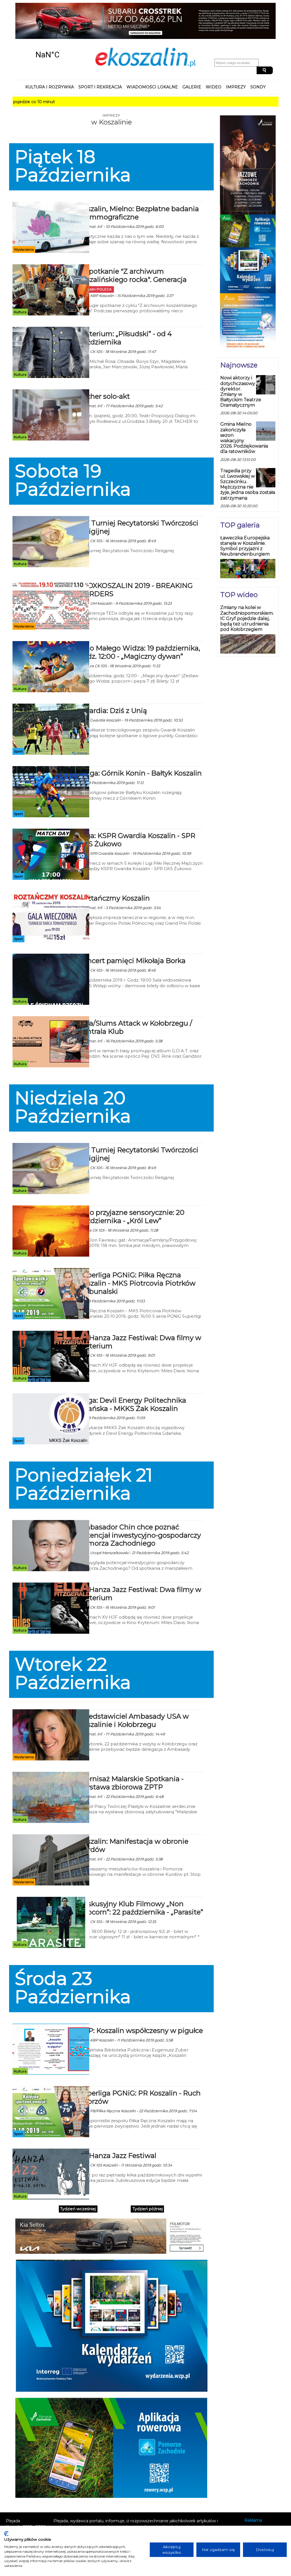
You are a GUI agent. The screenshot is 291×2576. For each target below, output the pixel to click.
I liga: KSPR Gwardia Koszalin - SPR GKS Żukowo (137, 810)
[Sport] (51, 699)
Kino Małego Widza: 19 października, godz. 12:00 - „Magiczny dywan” (139, 622)
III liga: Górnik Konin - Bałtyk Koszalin (140, 743)
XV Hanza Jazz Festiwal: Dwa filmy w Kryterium (140, 1311)
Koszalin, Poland (47, 25)
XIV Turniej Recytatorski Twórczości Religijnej (138, 497)
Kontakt (252, 2498)
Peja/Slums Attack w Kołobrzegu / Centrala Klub (135, 997)
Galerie (192, 57)
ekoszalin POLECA (96, 259)
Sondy (258, 57)
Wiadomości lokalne (152, 57)
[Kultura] (51, 259)
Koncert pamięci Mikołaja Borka (132, 931)
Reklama (253, 2490)
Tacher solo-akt (104, 366)
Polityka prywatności (265, 2506)
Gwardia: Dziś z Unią (113, 680)
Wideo (214, 57)
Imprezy (236, 57)
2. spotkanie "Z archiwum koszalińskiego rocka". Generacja (133, 245)
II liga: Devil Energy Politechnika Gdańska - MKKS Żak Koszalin (132, 1374)
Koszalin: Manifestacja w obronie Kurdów (133, 1815)
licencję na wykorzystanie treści (134, 2515)
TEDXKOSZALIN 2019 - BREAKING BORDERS (136, 560)
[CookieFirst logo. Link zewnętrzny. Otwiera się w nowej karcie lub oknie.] (6, 2534)
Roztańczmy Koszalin (114, 868)
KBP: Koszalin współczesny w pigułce (141, 2000)
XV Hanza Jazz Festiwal (117, 2125)
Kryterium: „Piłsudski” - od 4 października (125, 308)
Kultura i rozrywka (50, 57)
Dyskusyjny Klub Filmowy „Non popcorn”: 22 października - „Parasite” (141, 1878)
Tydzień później (148, 2179)
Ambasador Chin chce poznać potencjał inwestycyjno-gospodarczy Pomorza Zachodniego (140, 1505)
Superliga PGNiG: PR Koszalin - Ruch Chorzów (140, 2067)
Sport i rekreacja (100, 57)
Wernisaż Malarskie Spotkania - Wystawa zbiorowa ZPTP (131, 1753)
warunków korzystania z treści (112, 2503)
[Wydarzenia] (51, 197)
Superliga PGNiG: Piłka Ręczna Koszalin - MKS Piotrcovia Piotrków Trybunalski (137, 1253)
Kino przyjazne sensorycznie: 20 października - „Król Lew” (131, 1186)
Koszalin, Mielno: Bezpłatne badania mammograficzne (139, 183)
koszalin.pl (256, 2513)
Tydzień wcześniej (78, 2179)
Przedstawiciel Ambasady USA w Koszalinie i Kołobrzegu (134, 1690)
